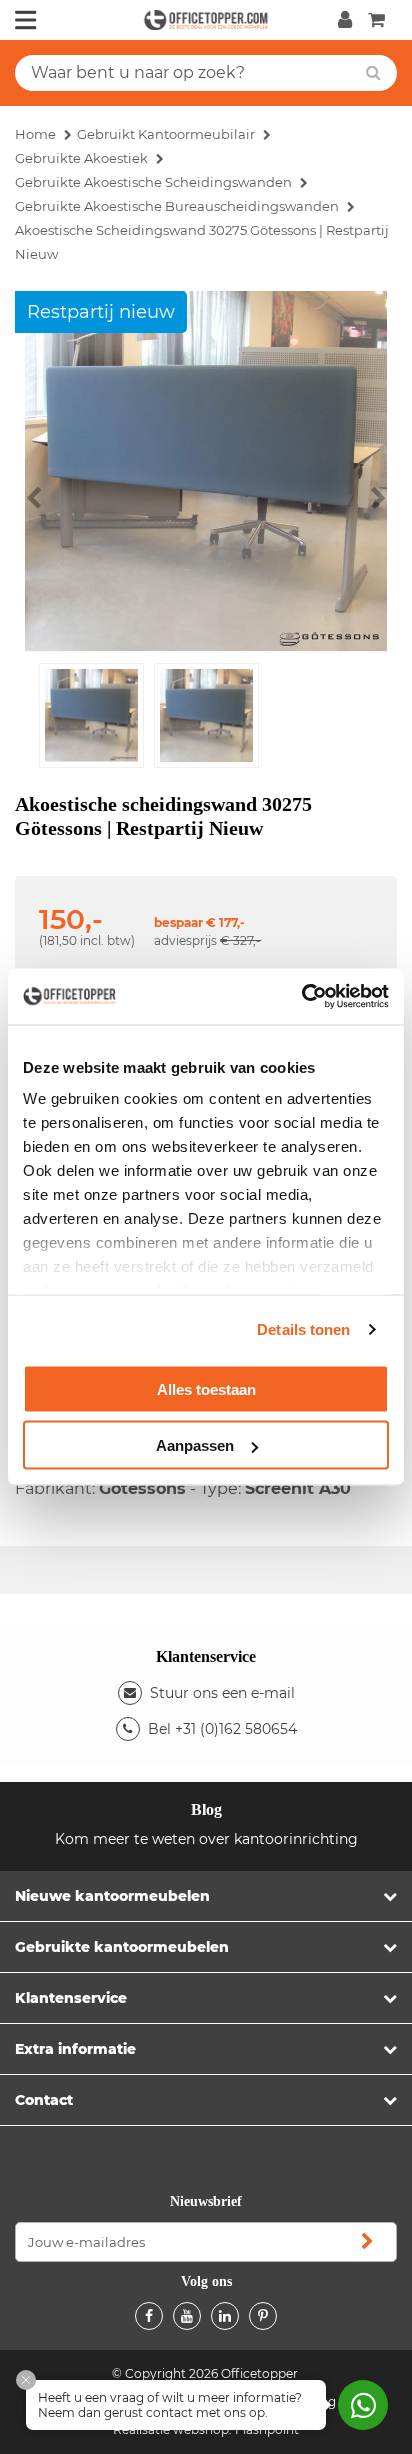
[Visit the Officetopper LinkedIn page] (225, 2316)
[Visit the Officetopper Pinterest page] (263, 2316)
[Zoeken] (373, 73)
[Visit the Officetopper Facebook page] (149, 2316)
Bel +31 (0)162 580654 (222, 1729)
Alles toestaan (206, 1388)
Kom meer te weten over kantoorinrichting (206, 1839)
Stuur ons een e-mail (222, 1693)
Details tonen (303, 1329)
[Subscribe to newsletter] (367, 2242)
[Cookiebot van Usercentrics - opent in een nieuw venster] (301, 997)
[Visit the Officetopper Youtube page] (187, 2316)
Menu (26, 20)
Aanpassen (195, 1445)
